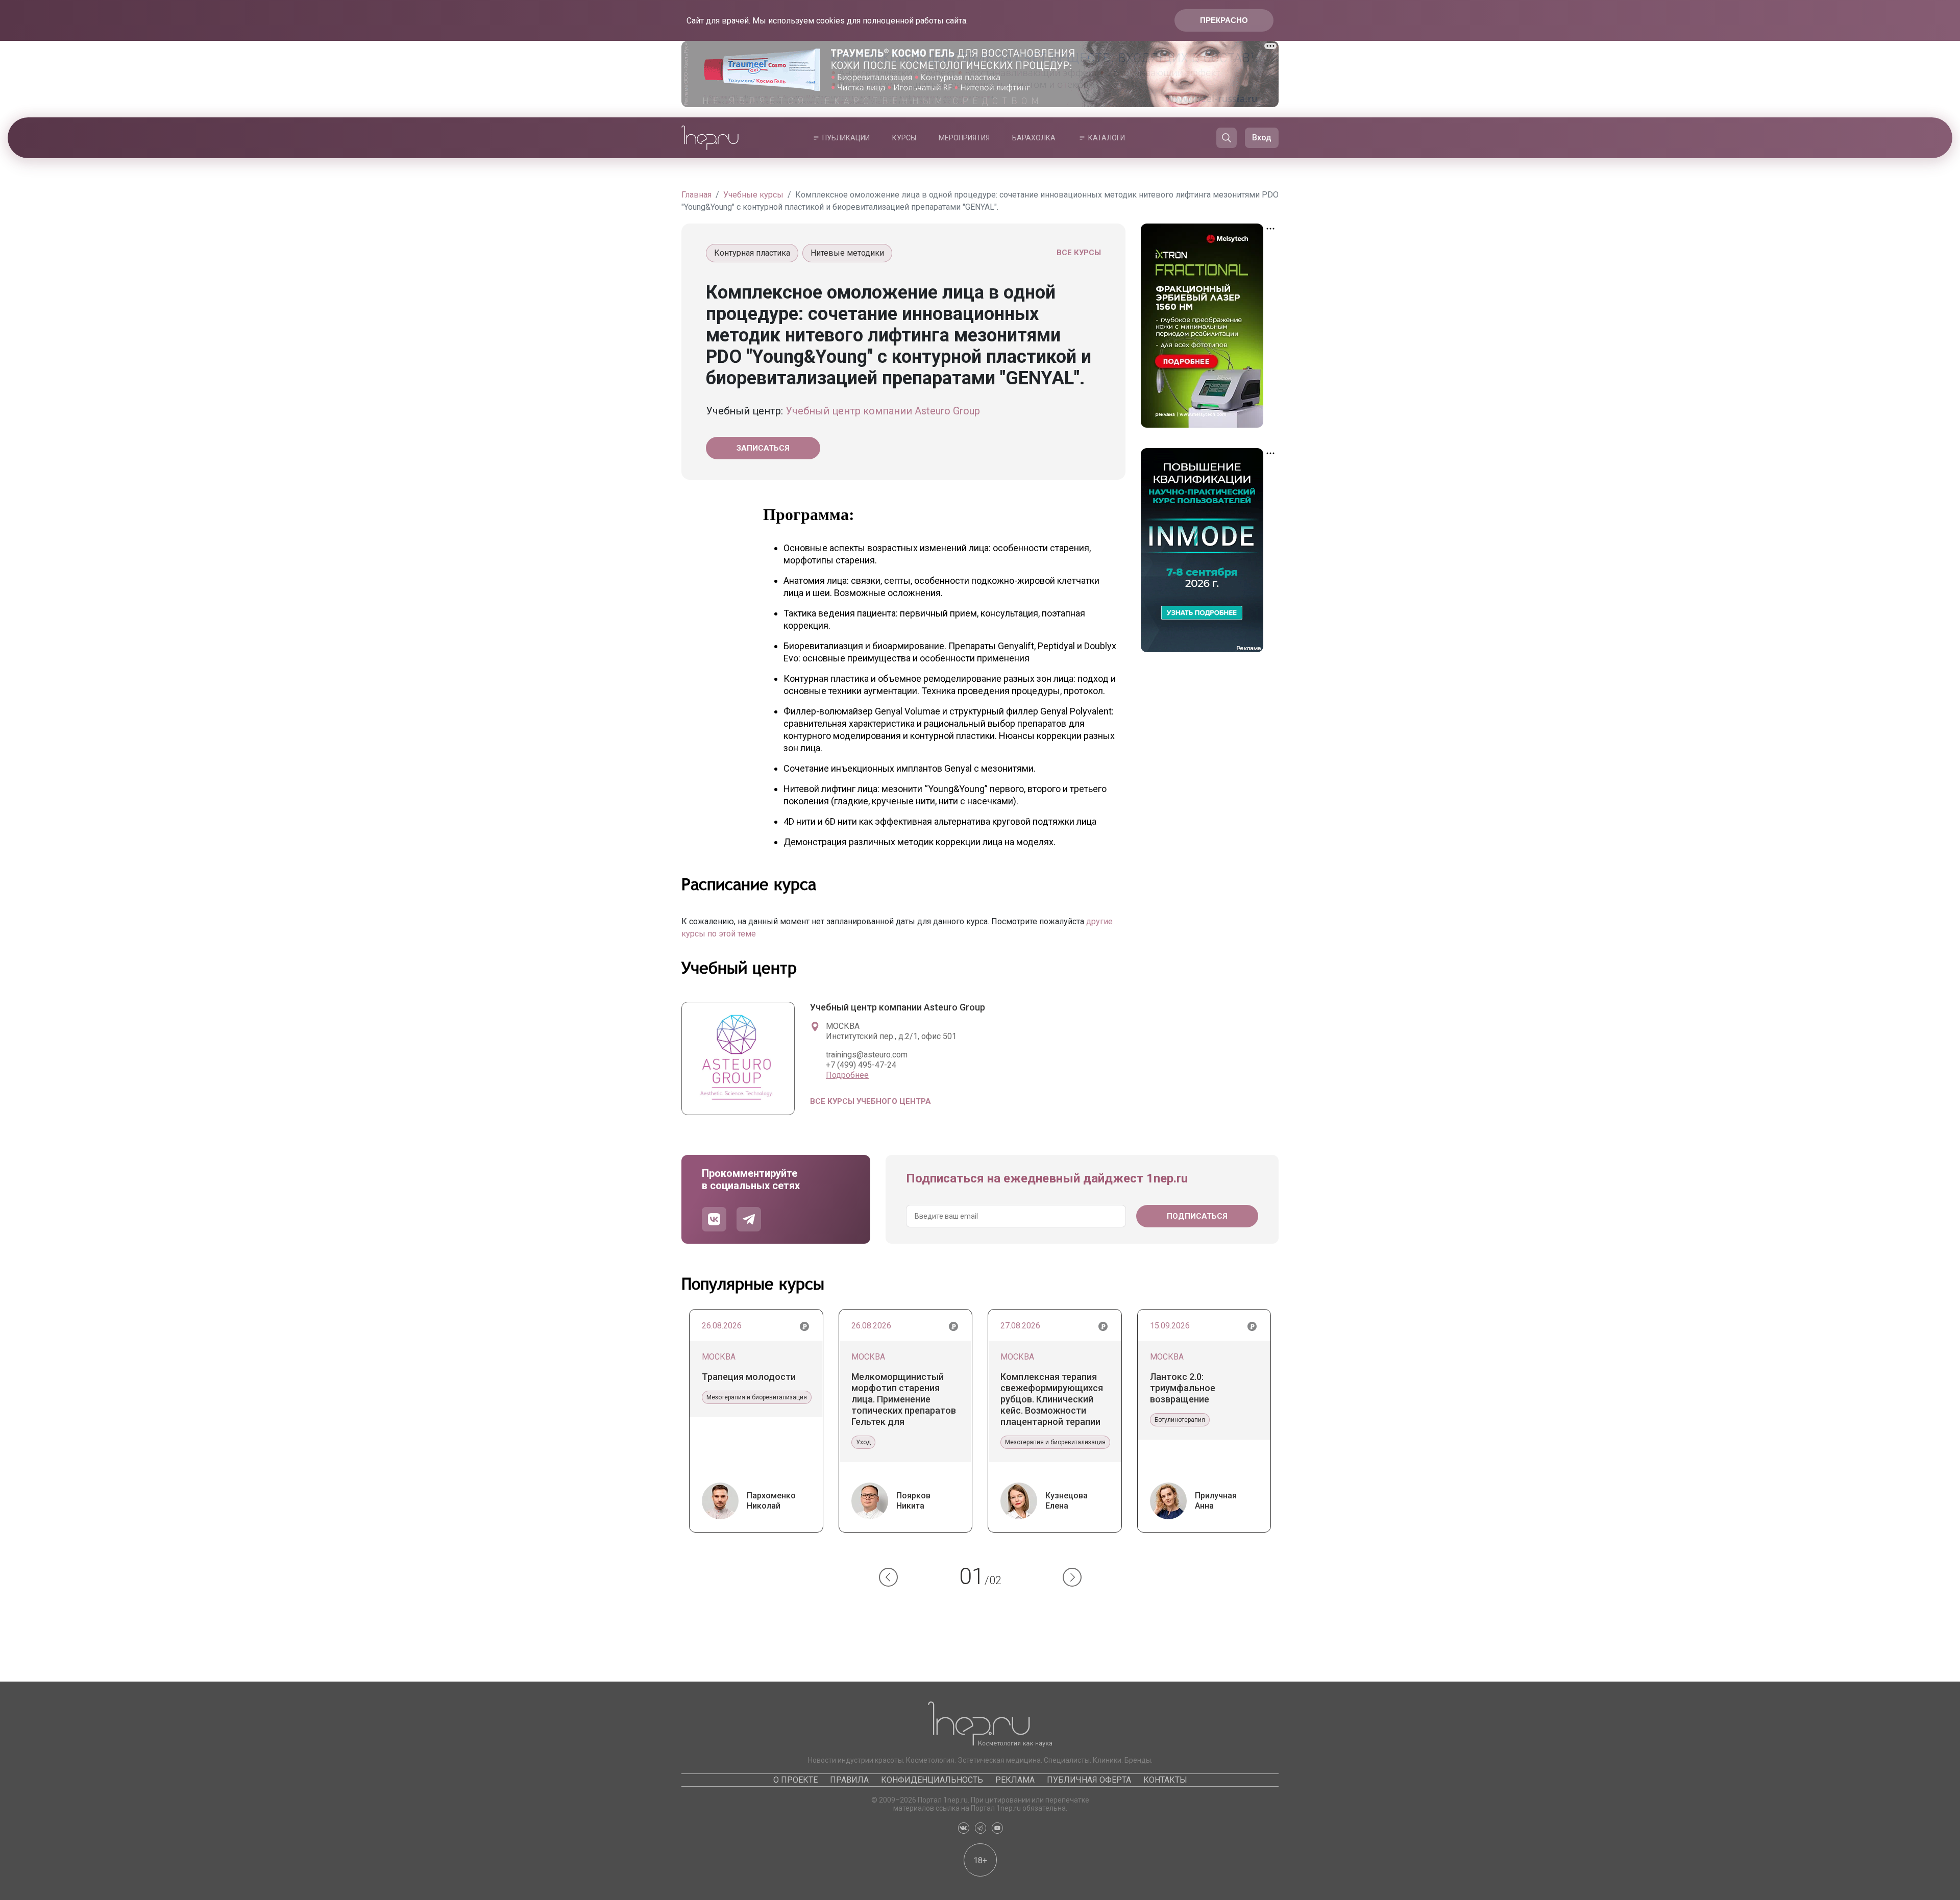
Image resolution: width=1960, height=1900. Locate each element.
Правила (849, 1780)
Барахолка (1034, 138)
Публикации (846, 138)
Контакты (1165, 1780)
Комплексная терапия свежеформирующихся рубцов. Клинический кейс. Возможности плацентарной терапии (1052, 1399)
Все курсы (1079, 253)
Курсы (904, 138)
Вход (1262, 138)
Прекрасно (1224, 20)
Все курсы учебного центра (871, 1101)
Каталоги (1107, 138)
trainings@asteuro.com (867, 1055)
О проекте (795, 1780)
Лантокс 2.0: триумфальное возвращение (1183, 1388)
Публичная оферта (1089, 1780)
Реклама (1015, 1780)
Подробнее (847, 1075)
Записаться (763, 448)
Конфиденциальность (932, 1780)
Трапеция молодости (749, 1377)
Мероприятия (964, 138)
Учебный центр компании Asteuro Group (883, 411)
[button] (888, 1577)
